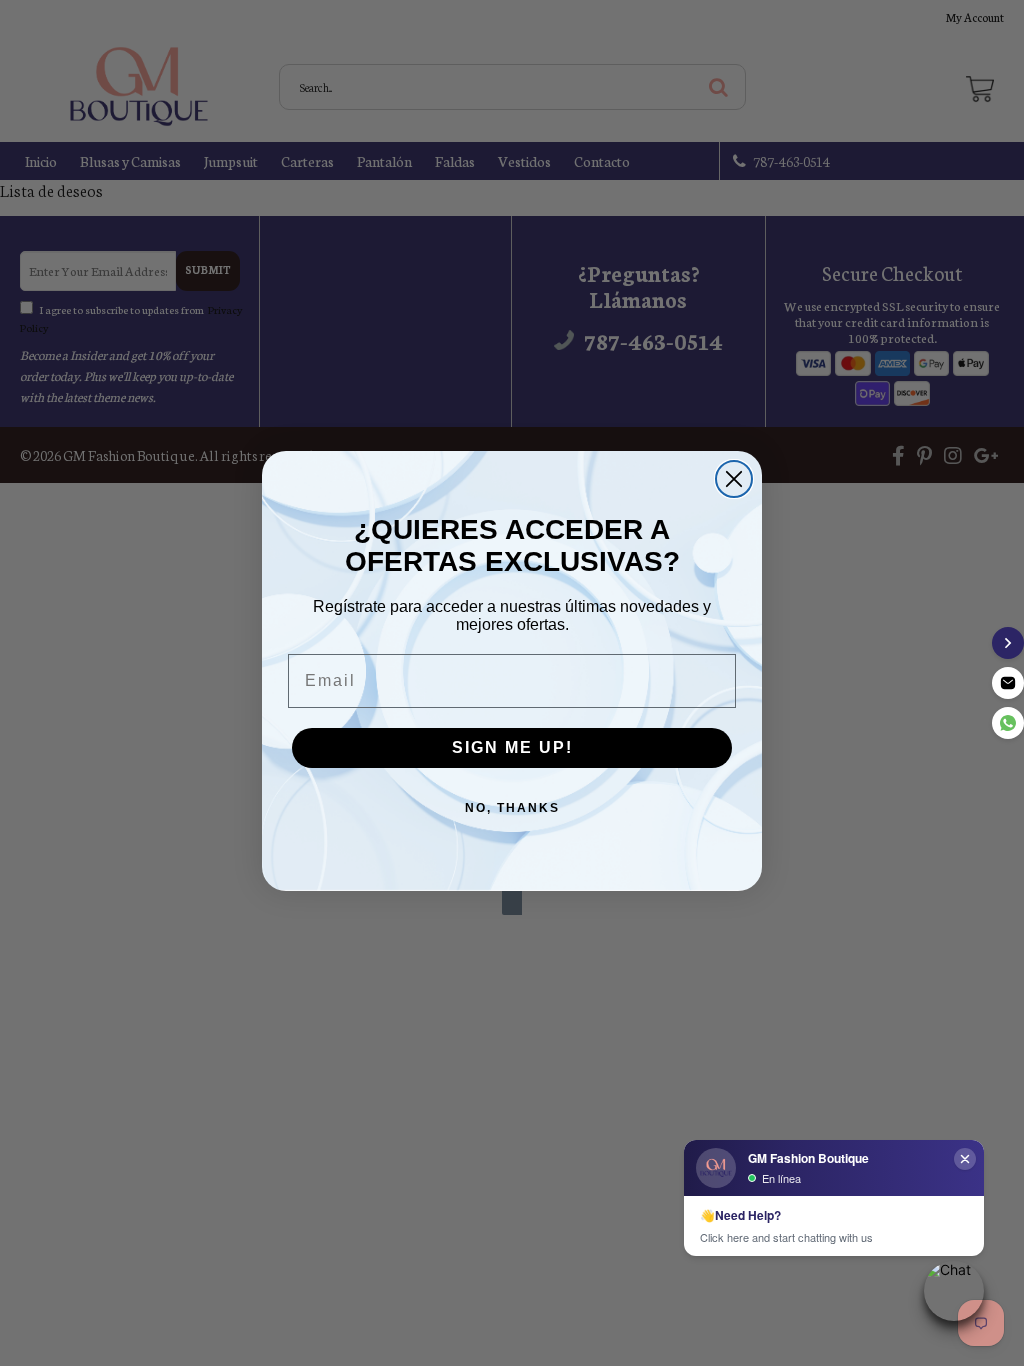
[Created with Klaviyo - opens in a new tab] (512, 903)
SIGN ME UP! (512, 747)
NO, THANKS (512, 808)
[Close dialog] (734, 479)
